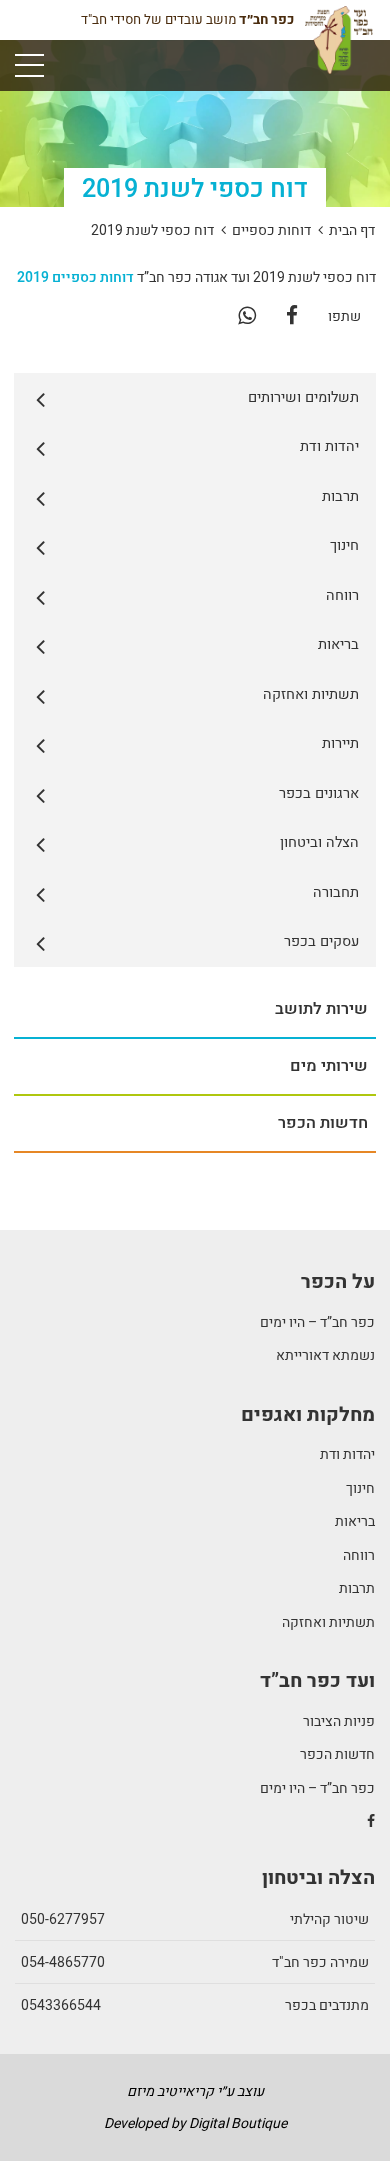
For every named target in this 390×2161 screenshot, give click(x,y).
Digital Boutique (238, 2123)
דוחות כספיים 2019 (75, 277)
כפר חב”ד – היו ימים (317, 1322)
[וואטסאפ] (247, 316)
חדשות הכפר (337, 1754)
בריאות (355, 1521)
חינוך (360, 1488)
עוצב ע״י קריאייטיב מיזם (195, 2091)
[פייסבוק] (292, 316)
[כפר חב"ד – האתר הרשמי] (339, 47)
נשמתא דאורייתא (325, 1355)
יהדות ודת (347, 1454)
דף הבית (352, 230)
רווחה (359, 1555)
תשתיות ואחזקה (328, 1622)
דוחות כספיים (271, 230)
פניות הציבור (339, 1721)
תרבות (357, 1588)
